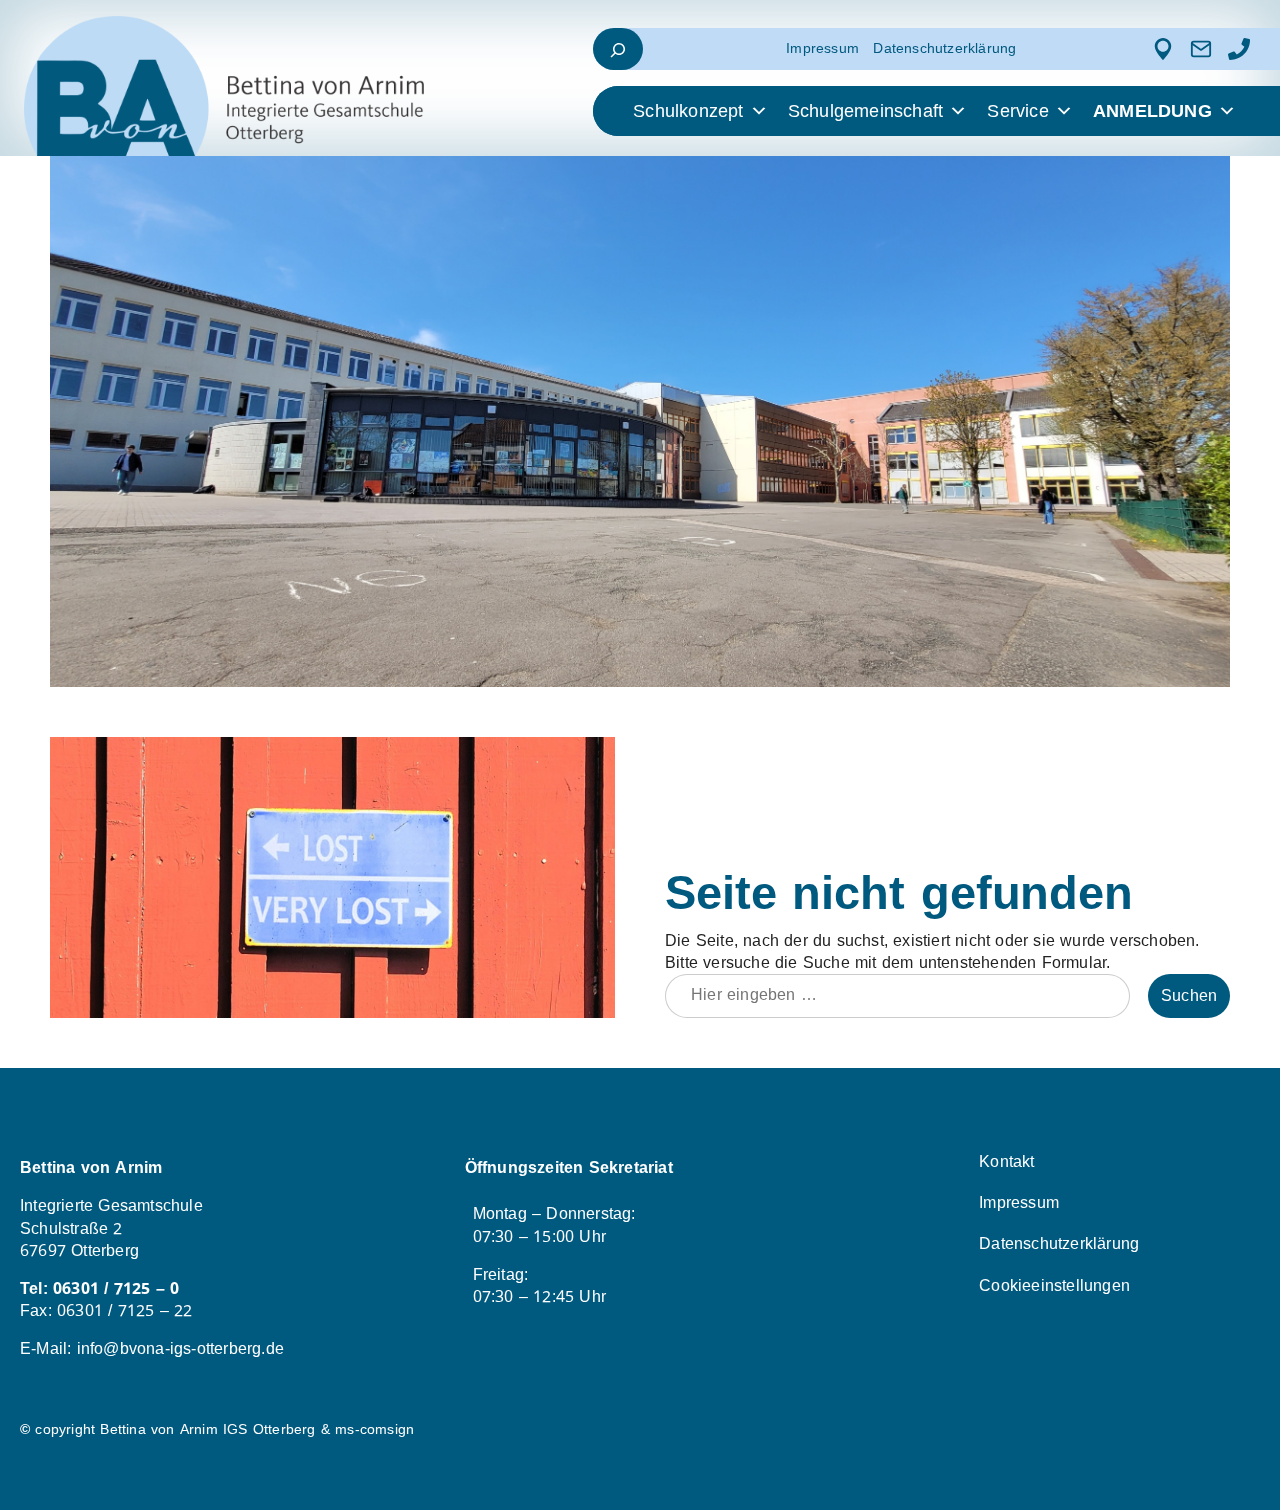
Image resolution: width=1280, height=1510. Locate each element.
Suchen (1189, 996)
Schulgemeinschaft (865, 111)
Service (1017, 111)
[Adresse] (1163, 49)
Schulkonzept (688, 111)
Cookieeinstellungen (1054, 1286)
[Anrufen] (1239, 49)
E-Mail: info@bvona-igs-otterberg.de (152, 1349)
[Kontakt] (1201, 49)
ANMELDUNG (1152, 111)
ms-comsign (374, 1429)
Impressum (822, 48)
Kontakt (1006, 1162)
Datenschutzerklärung (944, 48)
